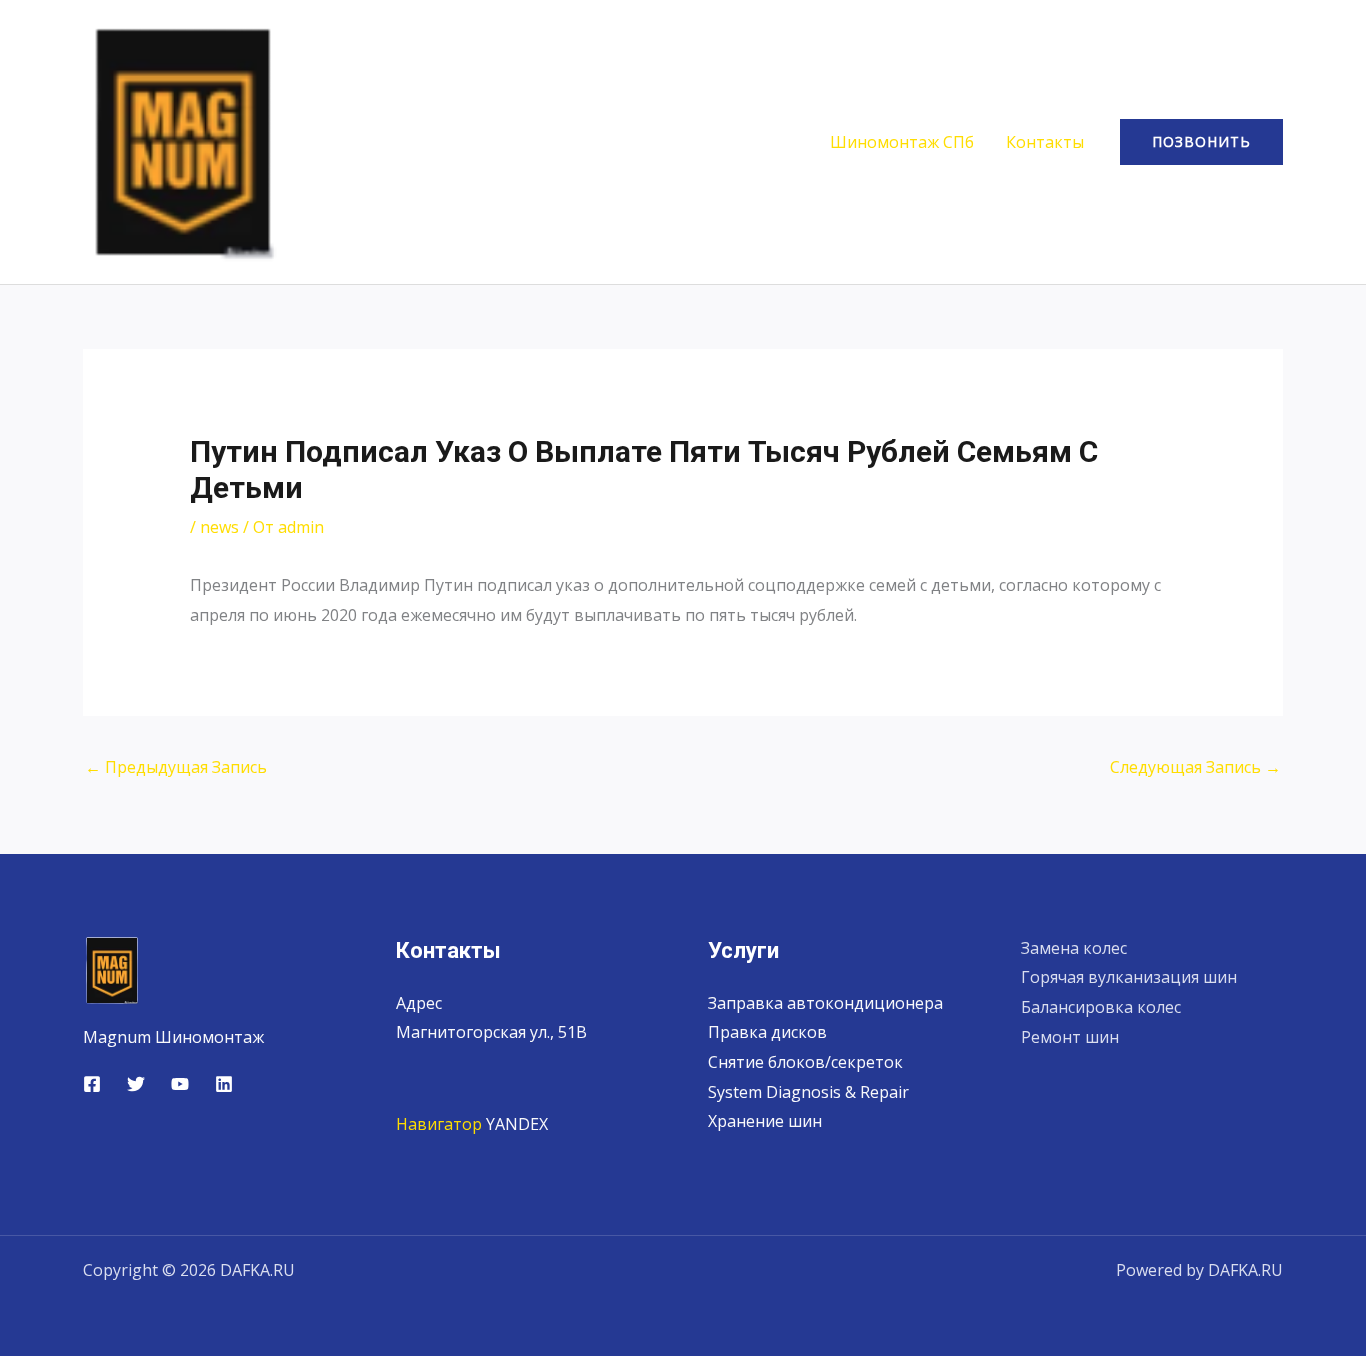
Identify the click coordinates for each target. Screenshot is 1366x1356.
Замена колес (1074, 948)
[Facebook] (92, 1084)
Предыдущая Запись (176, 767)
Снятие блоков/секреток (805, 1062)
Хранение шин (765, 1121)
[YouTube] (180, 1084)
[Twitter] (136, 1084)
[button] (1201, 142)
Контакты (1045, 142)
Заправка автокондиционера (825, 1003)
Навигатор (439, 1124)
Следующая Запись (1195, 767)
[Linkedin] (224, 1084)
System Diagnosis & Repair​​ (808, 1092)
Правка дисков (767, 1032)
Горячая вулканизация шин (1129, 977)
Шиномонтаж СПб (902, 142)
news (219, 527)
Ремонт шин (1070, 1037)
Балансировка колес (1101, 1007)
